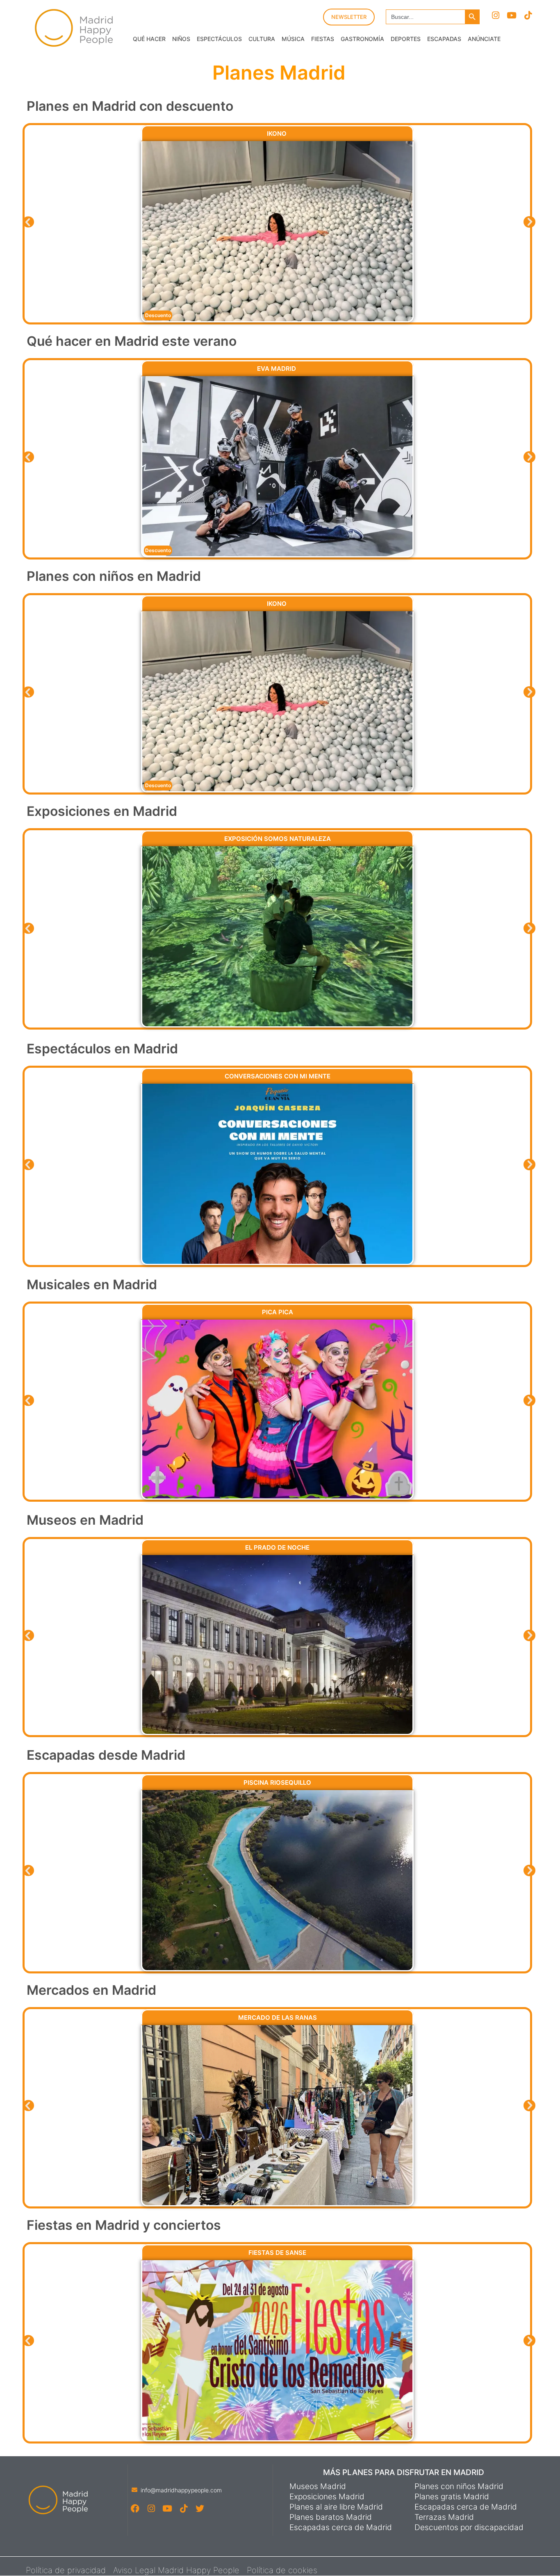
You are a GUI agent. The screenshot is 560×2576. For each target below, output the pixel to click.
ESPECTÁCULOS (219, 39)
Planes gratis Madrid (452, 2497)
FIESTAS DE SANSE (277, 2253)
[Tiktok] (528, 15)
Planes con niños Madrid (459, 2487)
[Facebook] (135, 2509)
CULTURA (262, 39)
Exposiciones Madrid (327, 2497)
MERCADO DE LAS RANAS (278, 2018)
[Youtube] (512, 15)
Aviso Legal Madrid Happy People (176, 2570)
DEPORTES (406, 39)
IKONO (278, 134)
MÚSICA (293, 39)
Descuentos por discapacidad (469, 2528)
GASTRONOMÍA (362, 39)
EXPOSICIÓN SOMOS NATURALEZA (278, 839)
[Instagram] (495, 15)
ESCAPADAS (444, 39)
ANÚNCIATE (484, 39)
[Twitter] (199, 2509)
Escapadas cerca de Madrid (341, 2528)
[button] (28, 222)
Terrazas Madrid (444, 2517)
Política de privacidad (66, 2570)
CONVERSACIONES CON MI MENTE (278, 1076)
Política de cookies (282, 2570)
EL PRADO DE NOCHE (277, 1547)
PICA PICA (278, 1312)
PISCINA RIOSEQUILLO (277, 1782)
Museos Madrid (318, 2487)
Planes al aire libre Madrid (336, 2507)
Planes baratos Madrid (331, 2517)
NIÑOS (181, 39)
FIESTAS (323, 39)
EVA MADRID (277, 369)
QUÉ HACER (149, 39)
